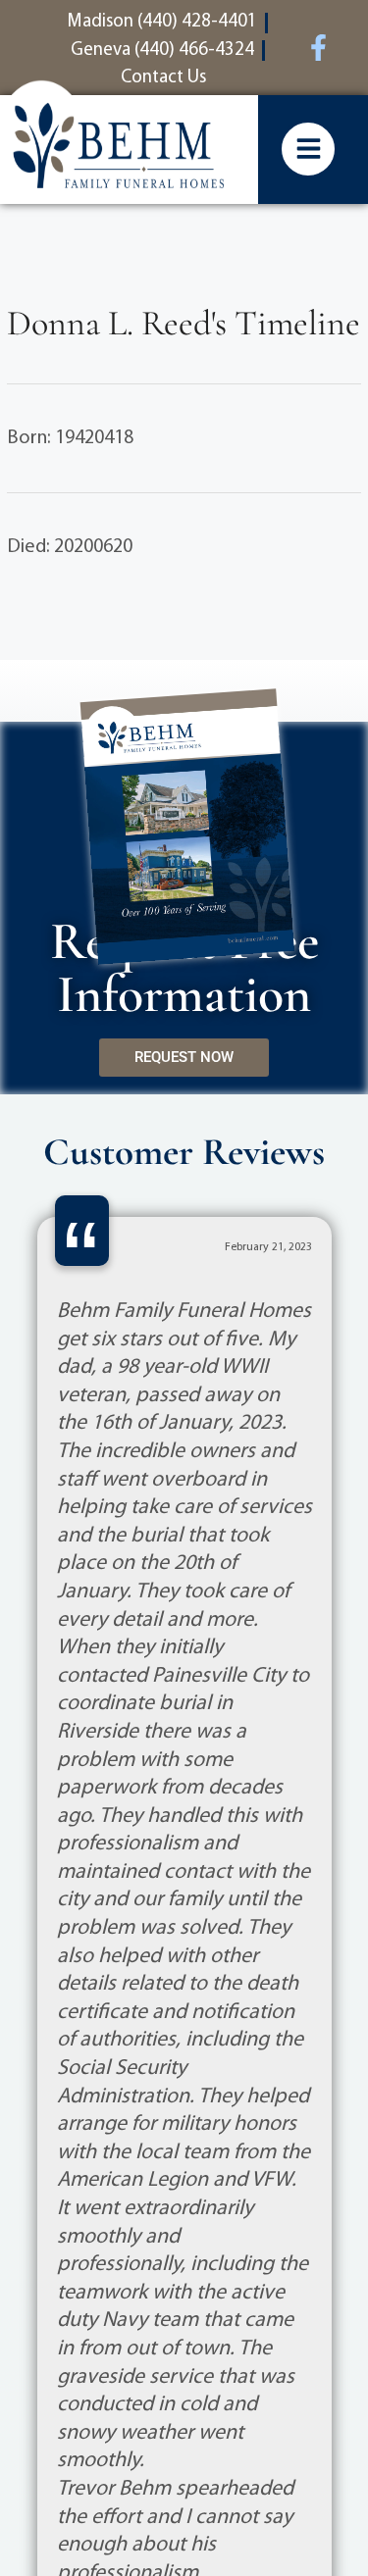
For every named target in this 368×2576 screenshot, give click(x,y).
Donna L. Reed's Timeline (184, 323)
